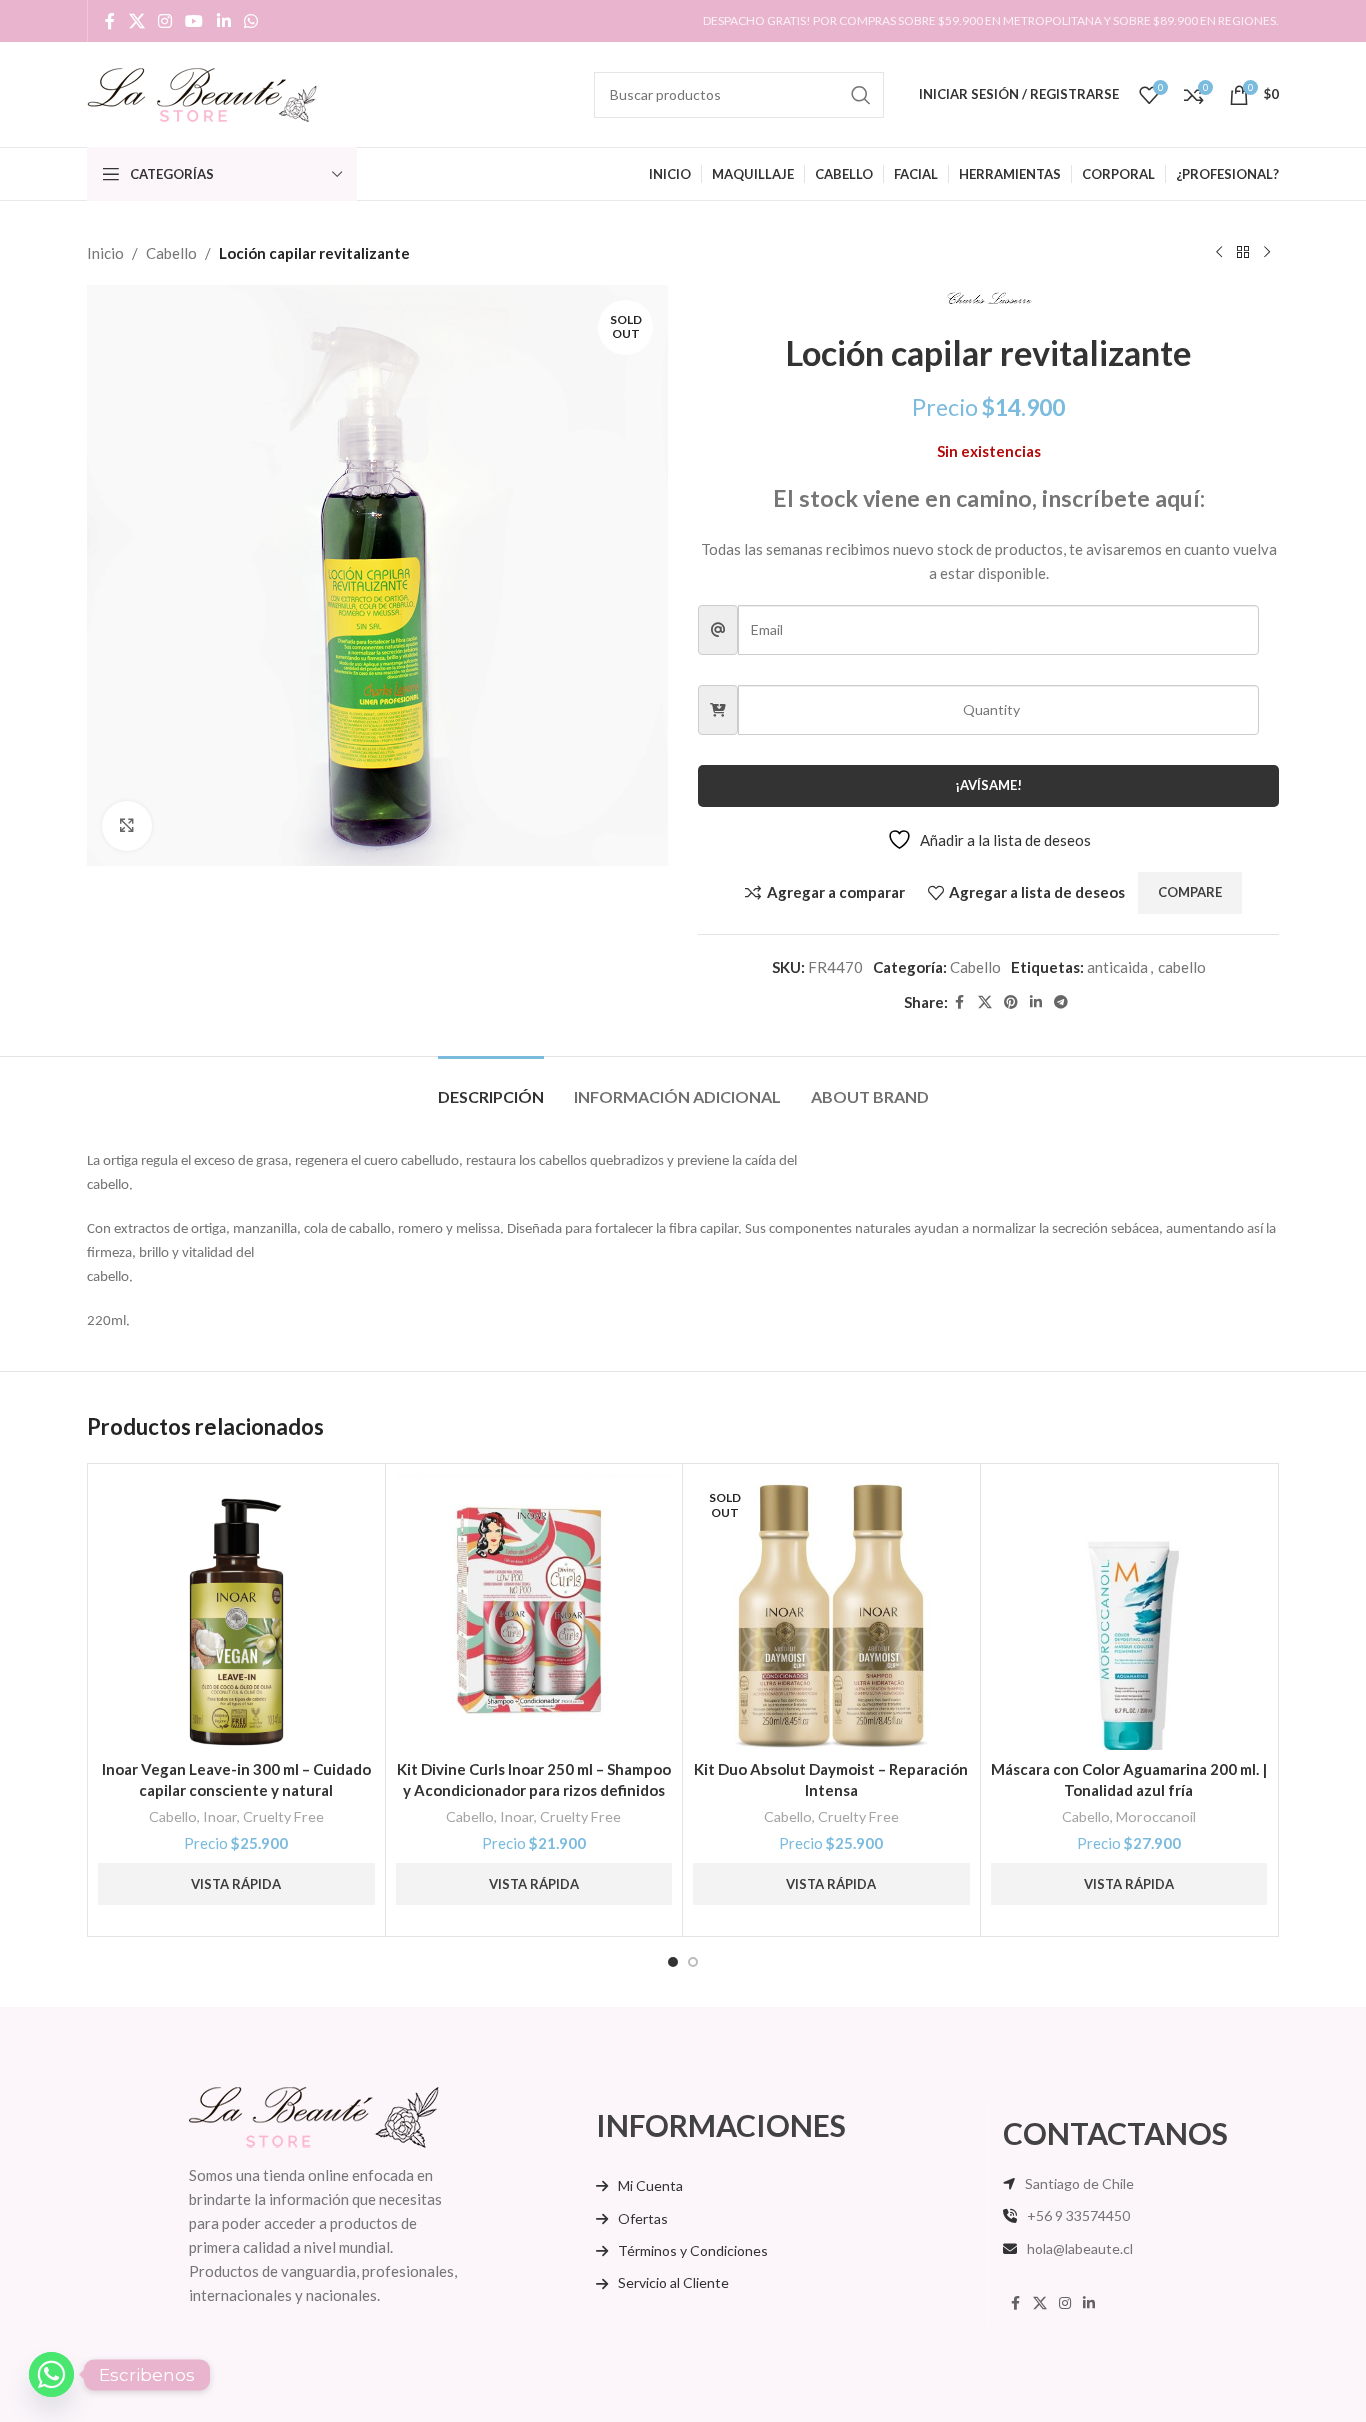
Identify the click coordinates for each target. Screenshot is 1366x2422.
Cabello (171, 253)
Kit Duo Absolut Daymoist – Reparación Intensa (831, 1779)
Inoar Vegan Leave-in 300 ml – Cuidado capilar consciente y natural (236, 1779)
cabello (1182, 967)
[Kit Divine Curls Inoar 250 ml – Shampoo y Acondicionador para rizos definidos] (534, 1612)
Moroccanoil (1156, 1816)
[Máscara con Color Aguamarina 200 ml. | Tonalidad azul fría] (1129, 1612)
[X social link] (136, 21)
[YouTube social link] (194, 21)
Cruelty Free (283, 1816)
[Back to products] (1243, 253)
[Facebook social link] (110, 21)
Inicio (105, 253)
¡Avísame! (988, 785)
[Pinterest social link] (1011, 1002)
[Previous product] (1219, 253)
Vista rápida (236, 1884)
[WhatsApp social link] (250, 21)
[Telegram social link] (1061, 1002)
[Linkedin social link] (223, 21)
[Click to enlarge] (127, 826)
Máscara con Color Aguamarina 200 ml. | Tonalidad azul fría (1129, 1779)
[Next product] (1267, 253)
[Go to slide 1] (673, 1962)
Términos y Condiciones (693, 2250)
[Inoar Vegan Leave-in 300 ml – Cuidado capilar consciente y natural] (236, 1612)
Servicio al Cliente (673, 2282)
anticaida (1117, 967)
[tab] (491, 1086)
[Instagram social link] (164, 21)
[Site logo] (202, 92)
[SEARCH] (861, 95)
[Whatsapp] (51, 2374)
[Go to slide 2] (693, 1962)
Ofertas (643, 2218)
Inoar (220, 1816)
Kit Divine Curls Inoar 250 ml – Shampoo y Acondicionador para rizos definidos (534, 1779)
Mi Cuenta (650, 2185)
